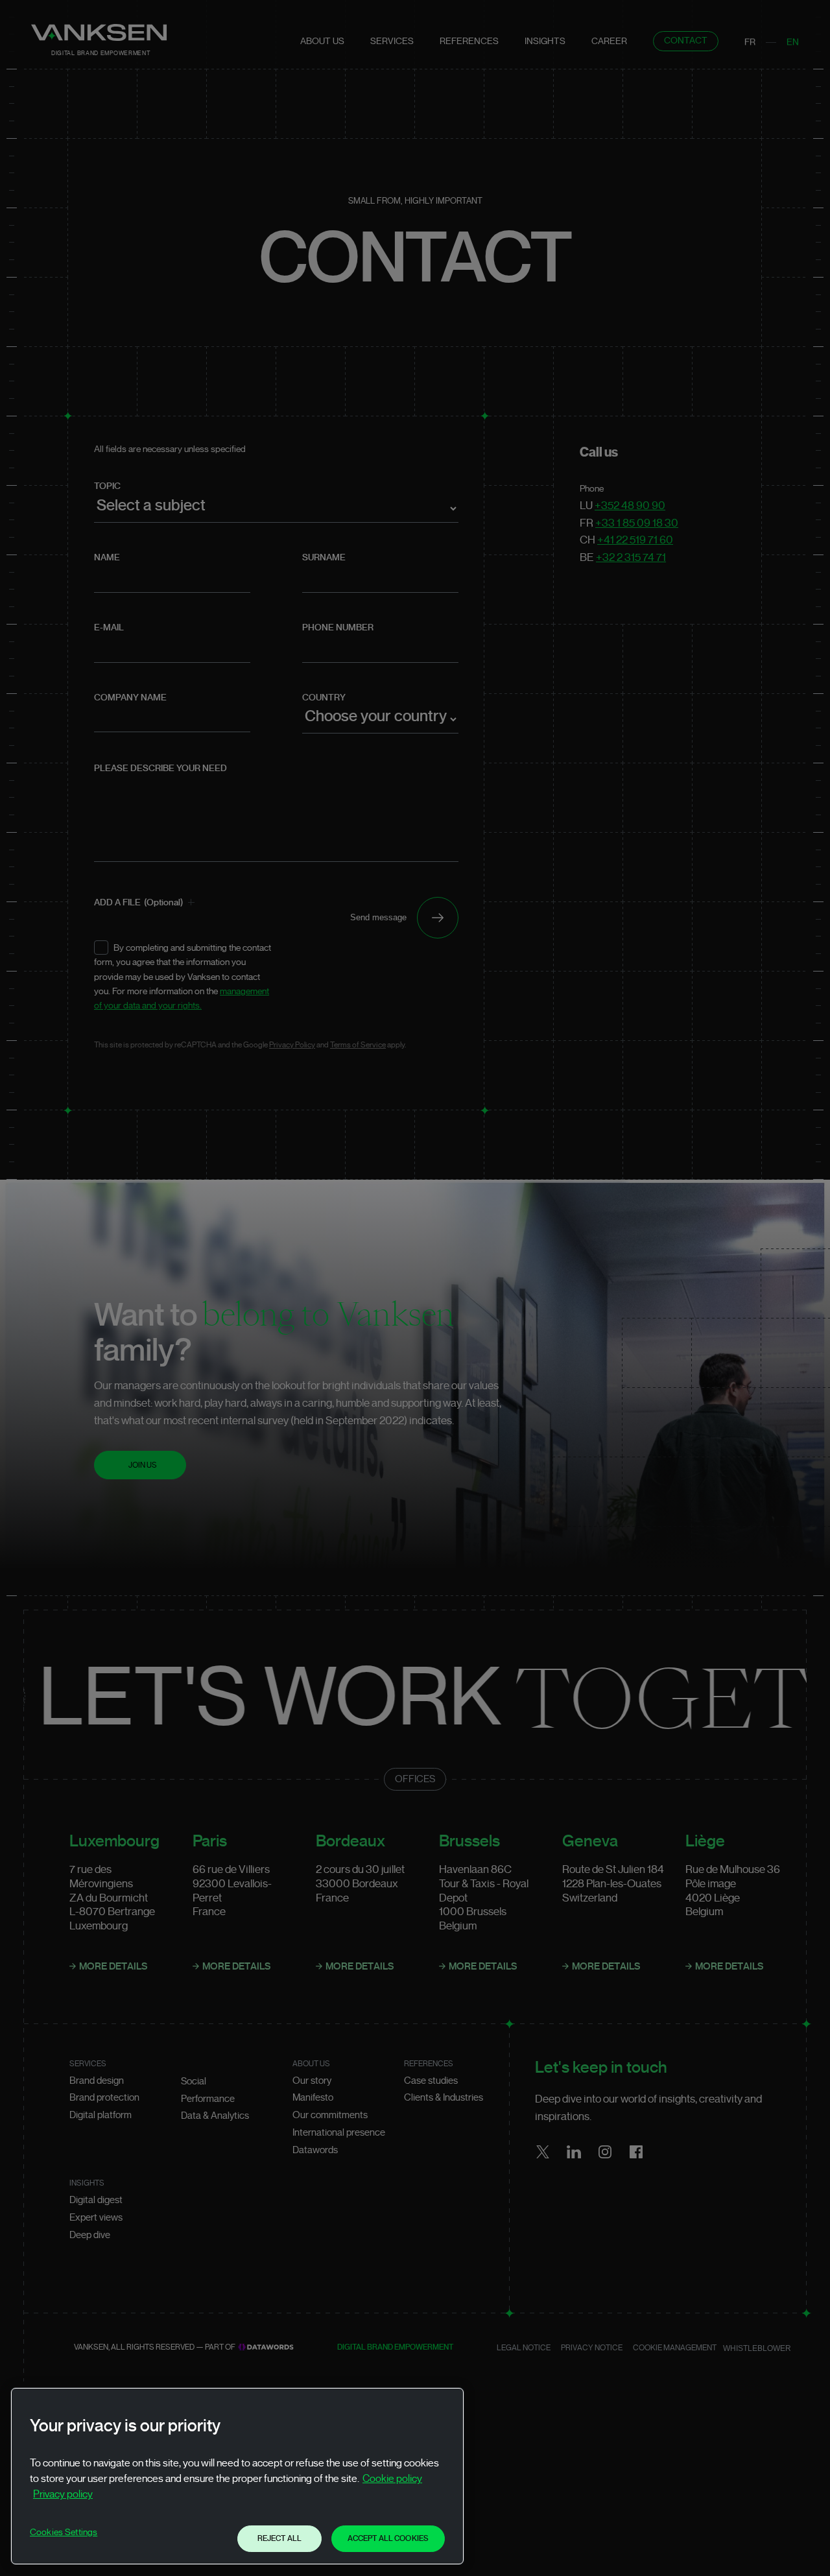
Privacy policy (63, 2494)
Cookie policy (392, 2479)
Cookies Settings (64, 2533)
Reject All (279, 2538)
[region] (237, 2476)
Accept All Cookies (388, 2538)
